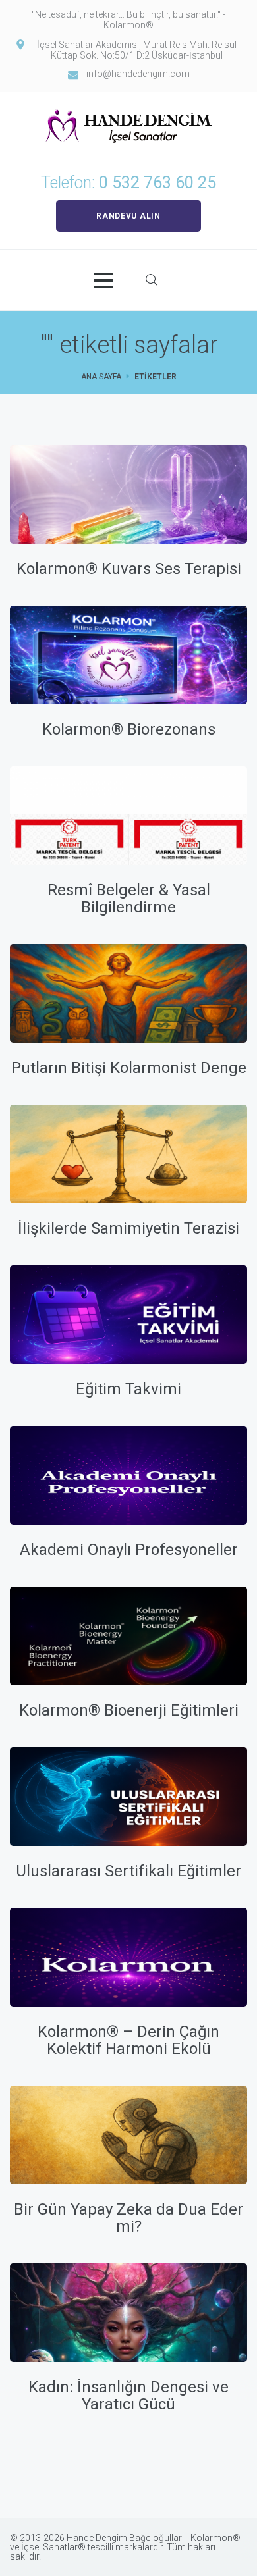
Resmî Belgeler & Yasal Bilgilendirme (129, 899)
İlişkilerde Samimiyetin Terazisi (128, 1228)
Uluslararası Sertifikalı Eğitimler (128, 1871)
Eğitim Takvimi (128, 1389)
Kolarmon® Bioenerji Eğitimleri (129, 1710)
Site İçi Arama (152, 280)
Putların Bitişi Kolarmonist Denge (129, 1068)
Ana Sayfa (101, 377)
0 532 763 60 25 (157, 183)
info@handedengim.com (138, 74)
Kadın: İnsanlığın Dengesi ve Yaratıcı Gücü (128, 2396)
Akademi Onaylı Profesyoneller (129, 1550)
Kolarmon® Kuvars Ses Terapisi (129, 569)
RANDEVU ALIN (128, 216)
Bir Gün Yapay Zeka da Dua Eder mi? (128, 2218)
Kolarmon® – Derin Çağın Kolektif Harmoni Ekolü (128, 2040)
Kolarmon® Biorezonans (129, 729)
